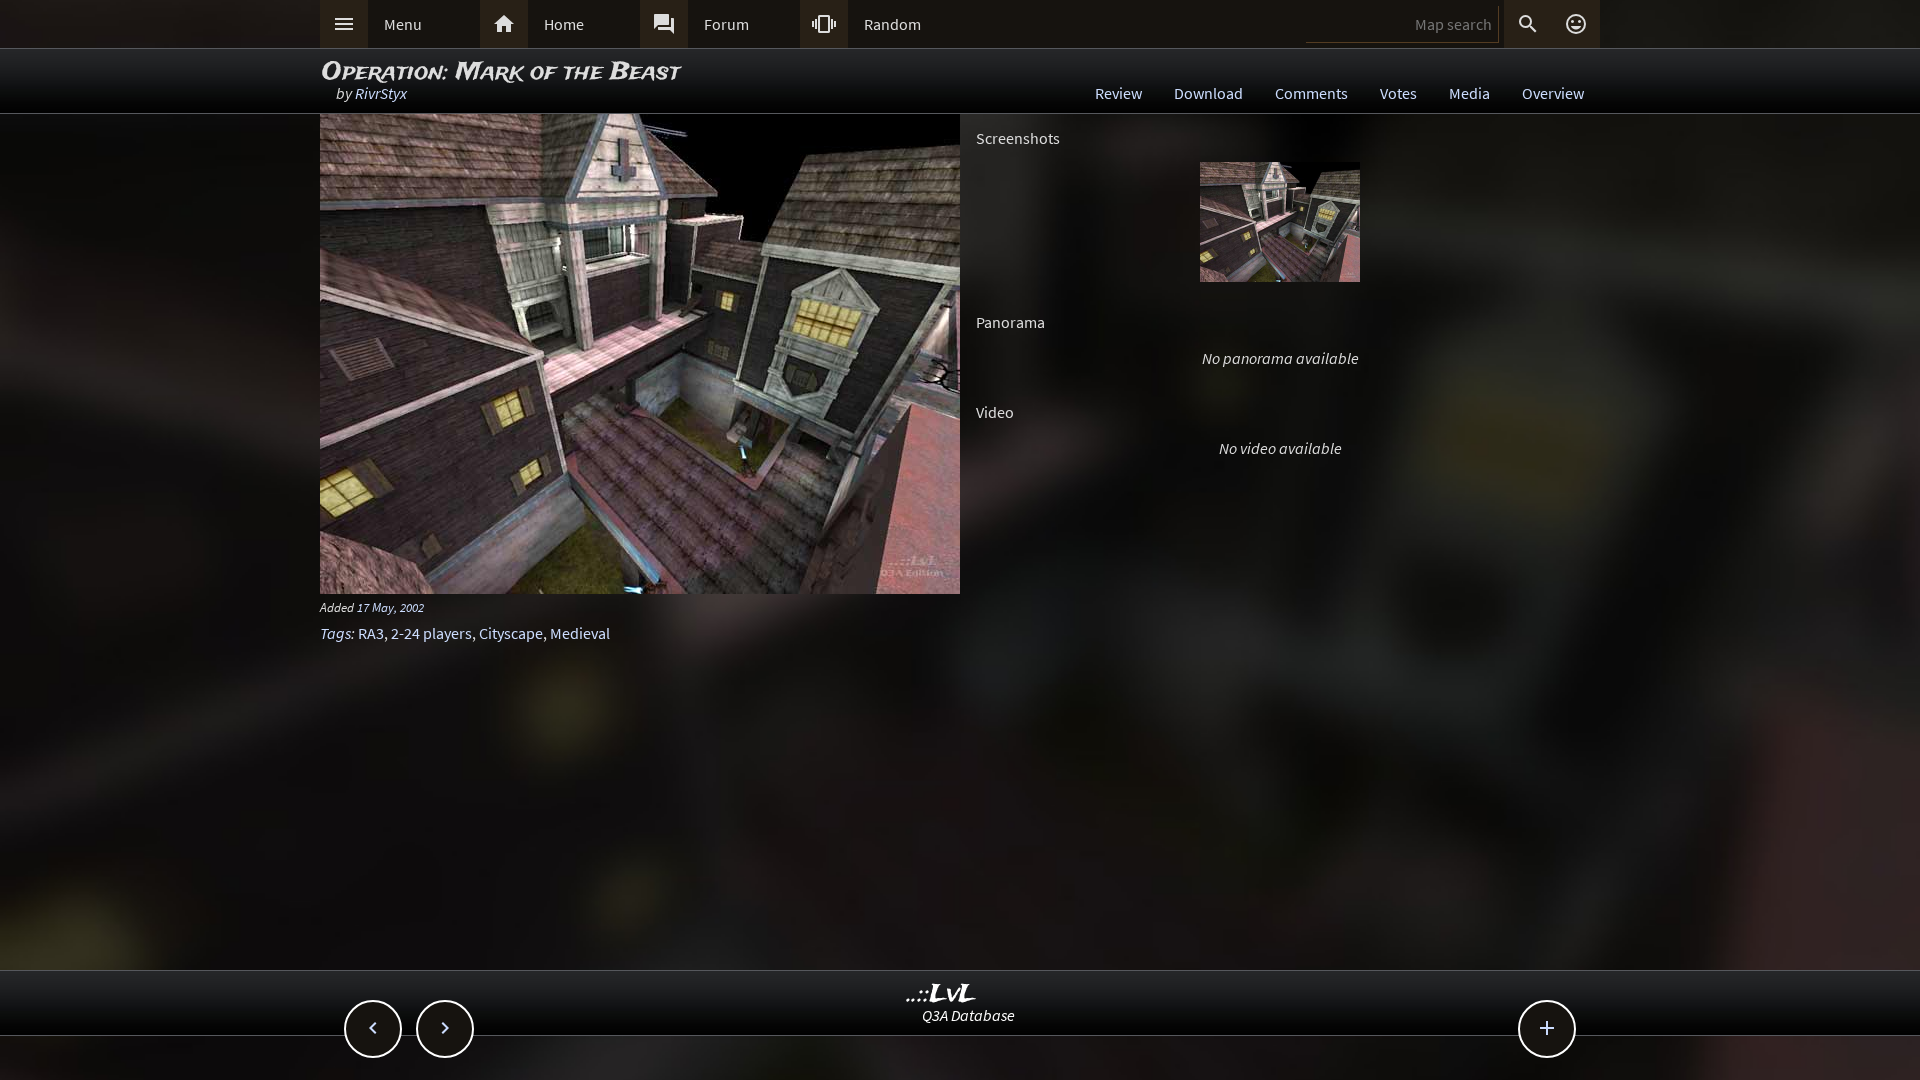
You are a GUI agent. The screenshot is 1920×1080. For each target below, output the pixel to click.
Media (1469, 93)
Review (1118, 93)
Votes (1398, 93)
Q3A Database (968, 1015)
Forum (726, 24)
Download (1208, 93)
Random (892, 24)
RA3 (371, 633)
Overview (1553, 93)
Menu (403, 24)
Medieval (580, 633)
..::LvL (941, 994)
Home (564, 24)
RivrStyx (381, 93)
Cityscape (511, 633)
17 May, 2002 (390, 607)
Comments (1311, 93)
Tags (335, 633)
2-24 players (431, 633)
